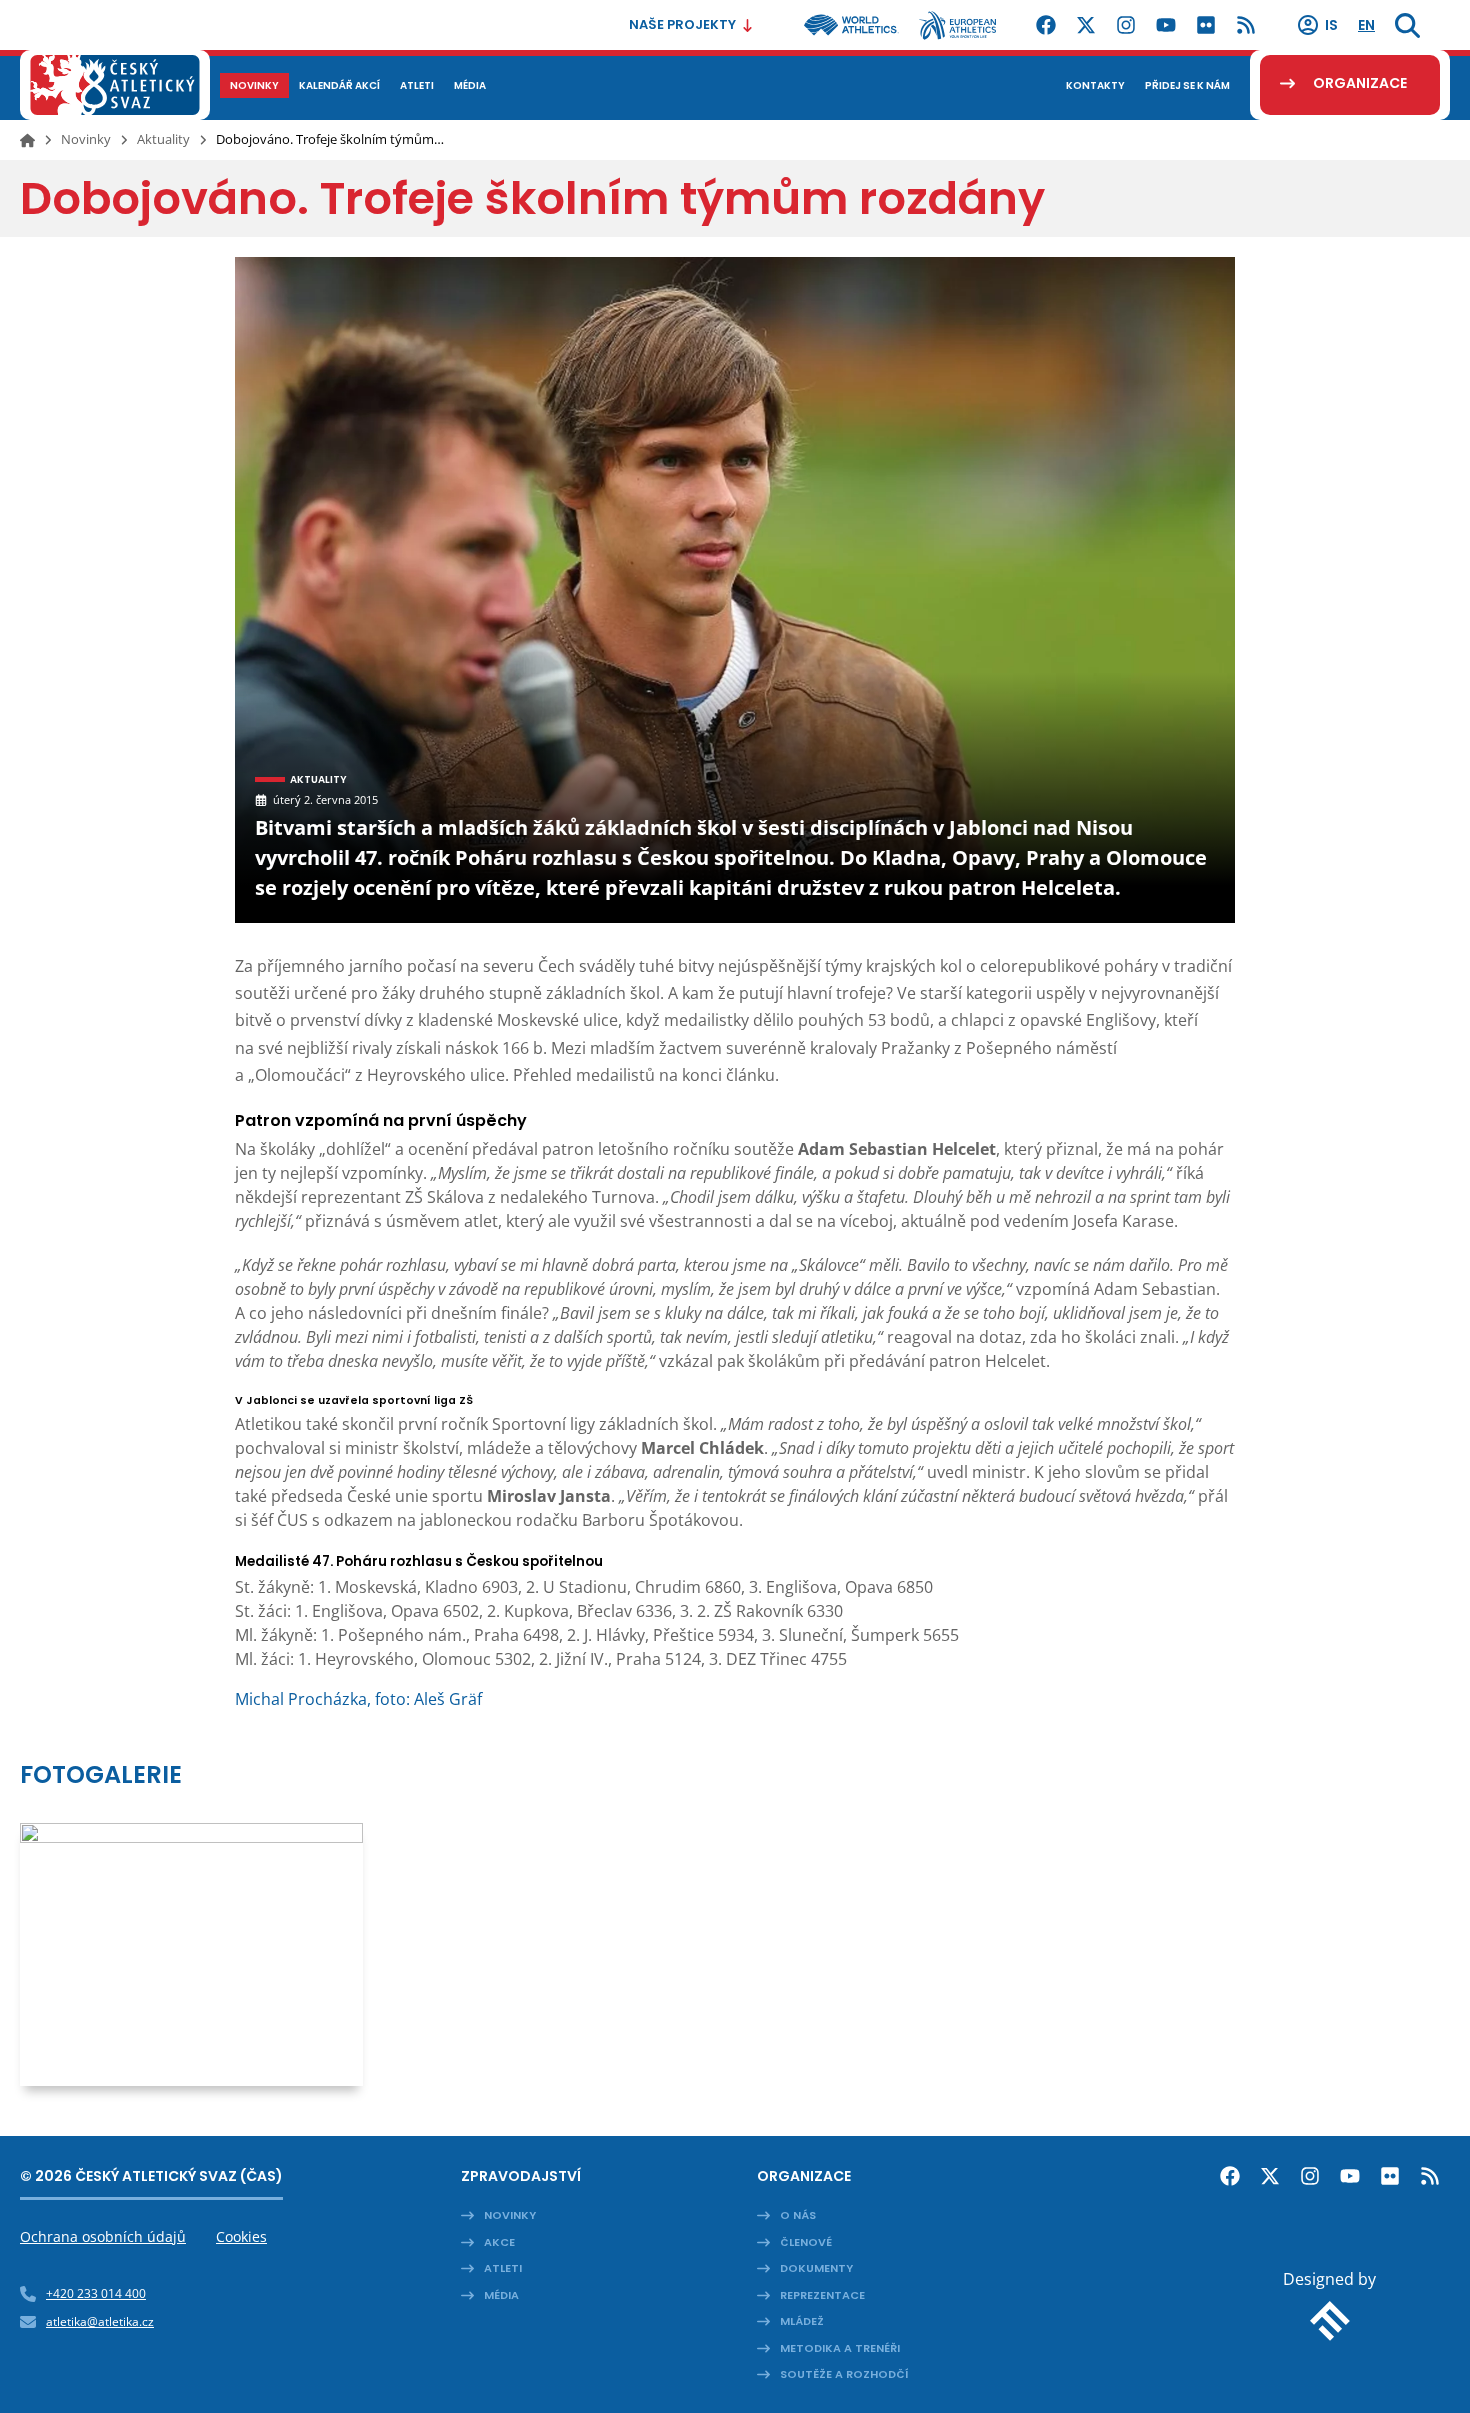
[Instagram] (1126, 25)
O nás (798, 2215)
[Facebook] (1046, 25)
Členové (806, 2242)
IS (1331, 25)
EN (1366, 25)
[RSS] (1246, 25)
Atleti (503, 2268)
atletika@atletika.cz (100, 2321)
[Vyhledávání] (1407, 25)
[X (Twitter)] (1086, 25)
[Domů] (27, 140)
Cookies (241, 2236)
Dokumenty (816, 2268)
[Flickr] (1206, 25)
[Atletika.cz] (115, 85)
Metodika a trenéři (840, 2348)
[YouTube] (1166, 25)
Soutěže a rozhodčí (844, 2374)
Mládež (802, 2321)
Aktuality (163, 139)
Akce (499, 2242)
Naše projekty (682, 24)
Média (501, 2295)
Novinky (86, 139)
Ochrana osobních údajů (103, 2236)
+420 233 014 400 (96, 2293)
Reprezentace (822, 2295)
